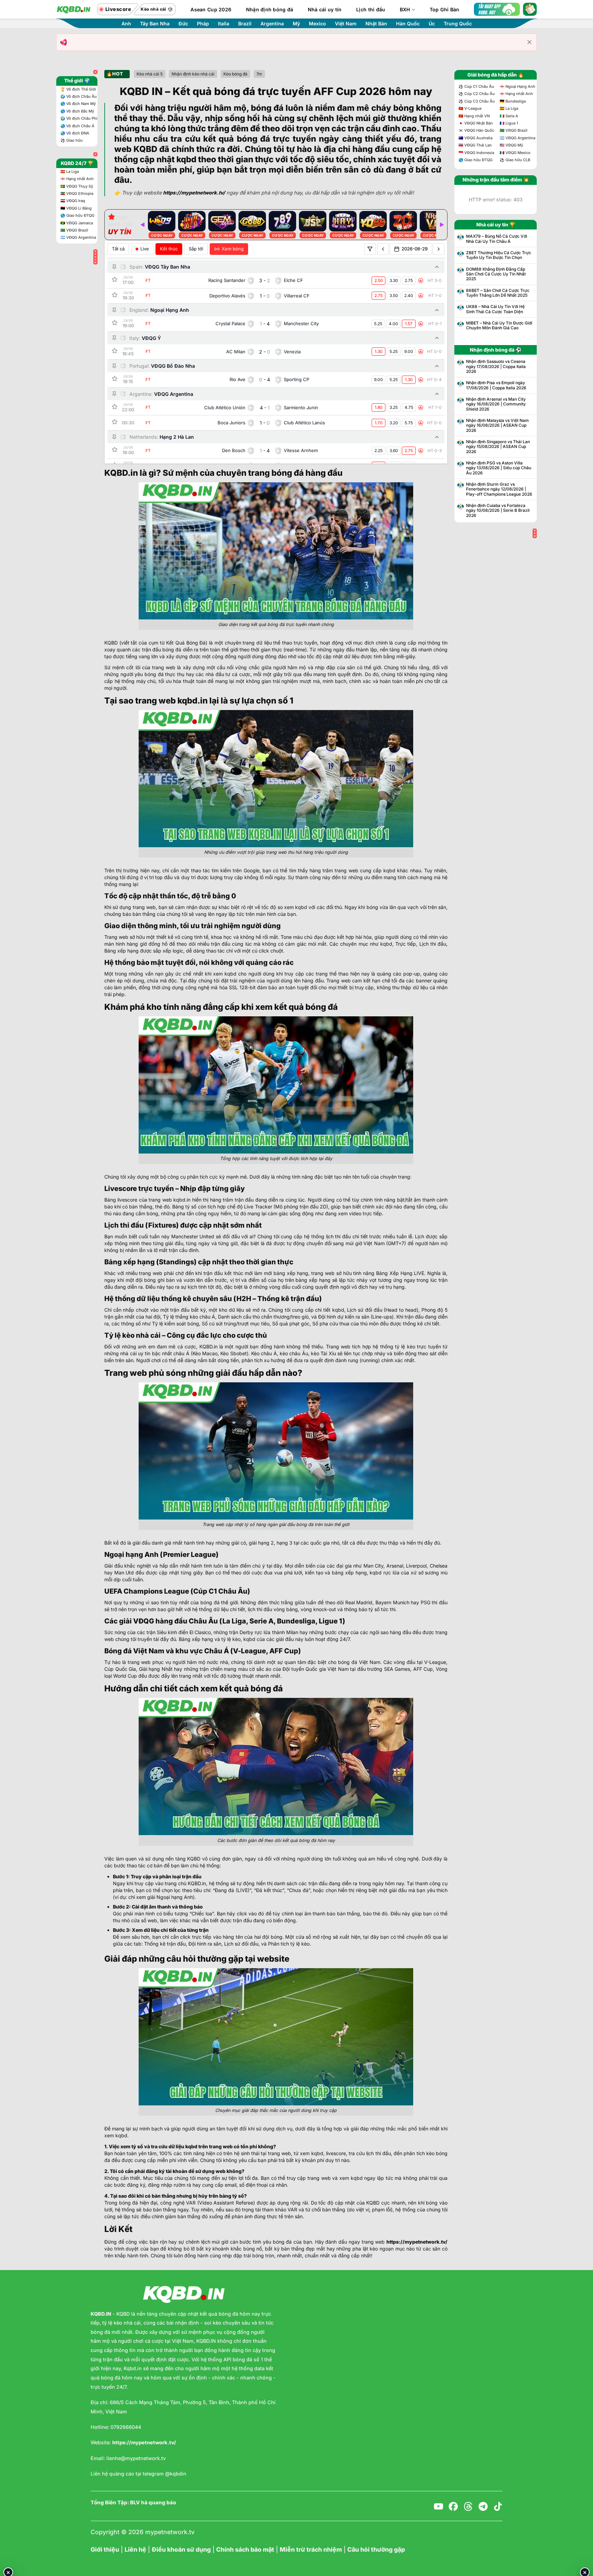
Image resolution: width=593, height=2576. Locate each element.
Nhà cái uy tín (325, 9)
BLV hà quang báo (153, 2503)
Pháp (203, 24)
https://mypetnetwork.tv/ (417, 2242)
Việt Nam (346, 24)
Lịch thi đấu (371, 9)
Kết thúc (169, 249)
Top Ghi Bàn (445, 9)
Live (145, 249)
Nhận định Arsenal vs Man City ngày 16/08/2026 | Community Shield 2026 (496, 404)
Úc (432, 24)
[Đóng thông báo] (530, 42)
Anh (126, 24)
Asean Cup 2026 (211, 9)
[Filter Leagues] (370, 249)
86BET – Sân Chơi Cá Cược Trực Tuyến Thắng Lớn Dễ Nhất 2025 (498, 293)
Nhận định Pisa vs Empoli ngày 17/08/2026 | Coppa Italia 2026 (496, 385)
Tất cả (118, 249)
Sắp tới (196, 249)
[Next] (442, 225)
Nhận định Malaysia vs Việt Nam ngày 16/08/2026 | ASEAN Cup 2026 (497, 426)
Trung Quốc (458, 24)
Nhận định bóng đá (270, 9)
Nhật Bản (376, 24)
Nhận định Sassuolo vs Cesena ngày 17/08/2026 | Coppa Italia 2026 (496, 367)
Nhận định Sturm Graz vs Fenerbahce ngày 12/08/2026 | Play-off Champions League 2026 (499, 489)
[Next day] (439, 249)
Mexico (317, 24)
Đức (183, 24)
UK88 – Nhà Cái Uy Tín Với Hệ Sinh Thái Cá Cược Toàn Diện (495, 309)
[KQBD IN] (73, 9)
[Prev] (142, 225)
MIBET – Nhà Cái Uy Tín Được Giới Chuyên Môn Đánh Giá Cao (499, 326)
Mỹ (296, 24)
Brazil (245, 24)
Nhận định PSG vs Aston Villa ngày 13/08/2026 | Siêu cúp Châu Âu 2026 (499, 468)
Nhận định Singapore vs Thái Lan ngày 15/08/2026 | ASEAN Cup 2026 (498, 447)
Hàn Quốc (408, 24)
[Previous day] (383, 249)
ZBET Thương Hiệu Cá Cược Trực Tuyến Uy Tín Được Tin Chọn (499, 255)
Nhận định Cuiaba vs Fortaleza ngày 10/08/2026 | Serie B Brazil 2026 (498, 511)
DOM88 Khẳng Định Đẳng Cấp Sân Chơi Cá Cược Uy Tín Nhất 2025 (496, 274)
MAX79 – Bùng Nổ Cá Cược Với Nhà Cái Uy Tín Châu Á (497, 239)
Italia (224, 24)
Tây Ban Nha (155, 24)
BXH (405, 9)
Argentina (272, 24)
